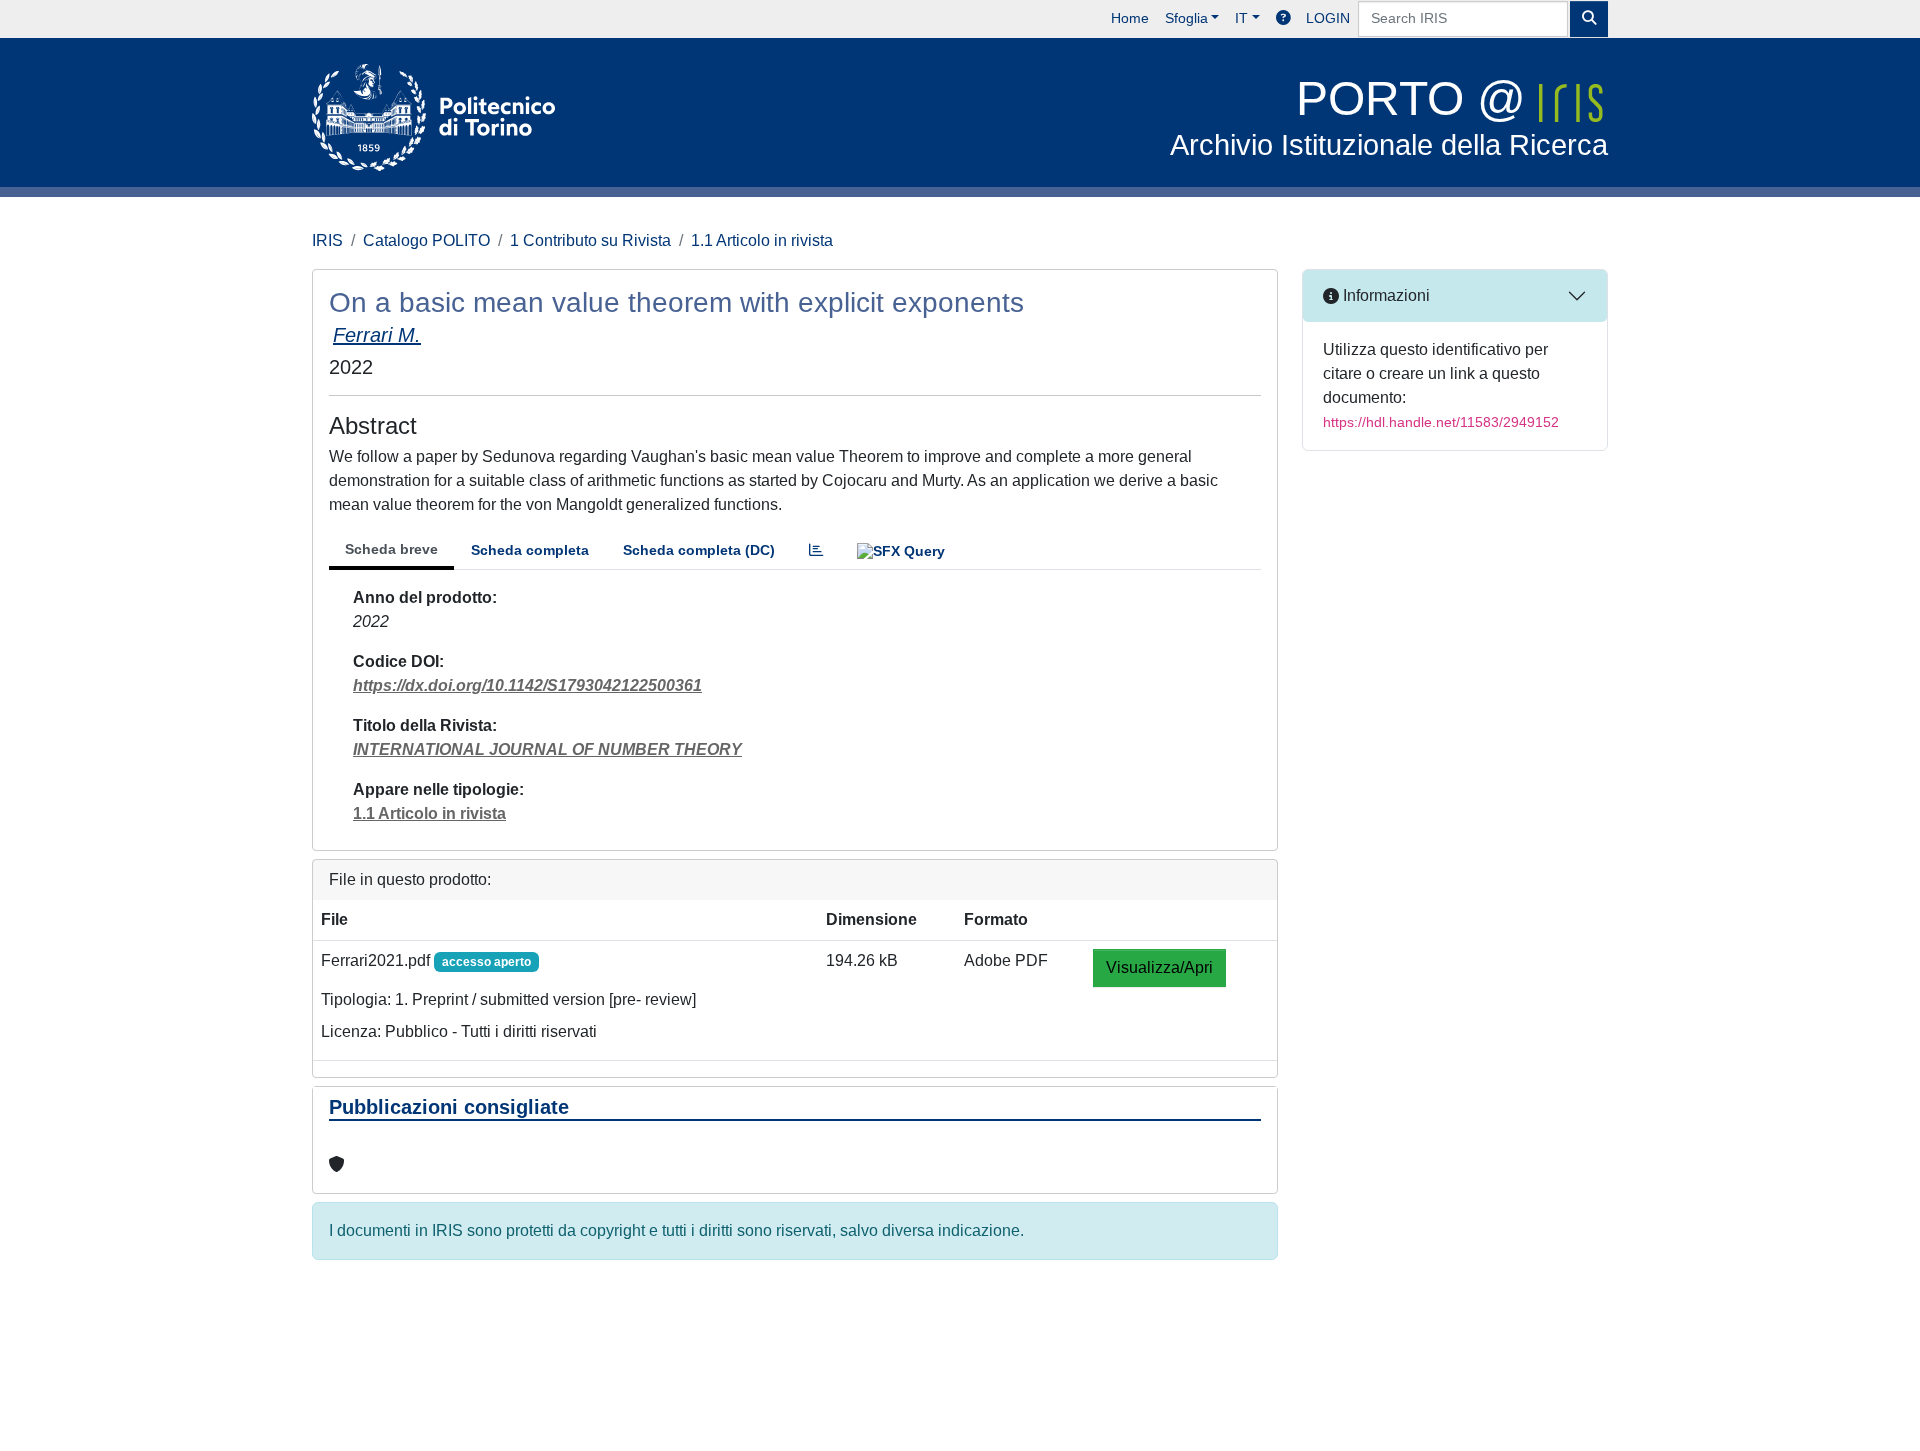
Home (1130, 18)
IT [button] (1241, 18)
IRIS (327, 240)
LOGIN (1328, 18)
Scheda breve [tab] (391, 549)
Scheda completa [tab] (530, 550)
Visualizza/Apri (1159, 967)
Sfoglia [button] (1186, 18)
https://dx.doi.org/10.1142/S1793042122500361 (527, 685)
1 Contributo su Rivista (590, 240)
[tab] (816, 550)
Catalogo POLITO (426, 240)
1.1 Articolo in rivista (762, 240)
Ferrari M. (377, 335)
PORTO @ (1389, 116)
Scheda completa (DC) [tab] (699, 550)
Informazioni (1384, 295)
